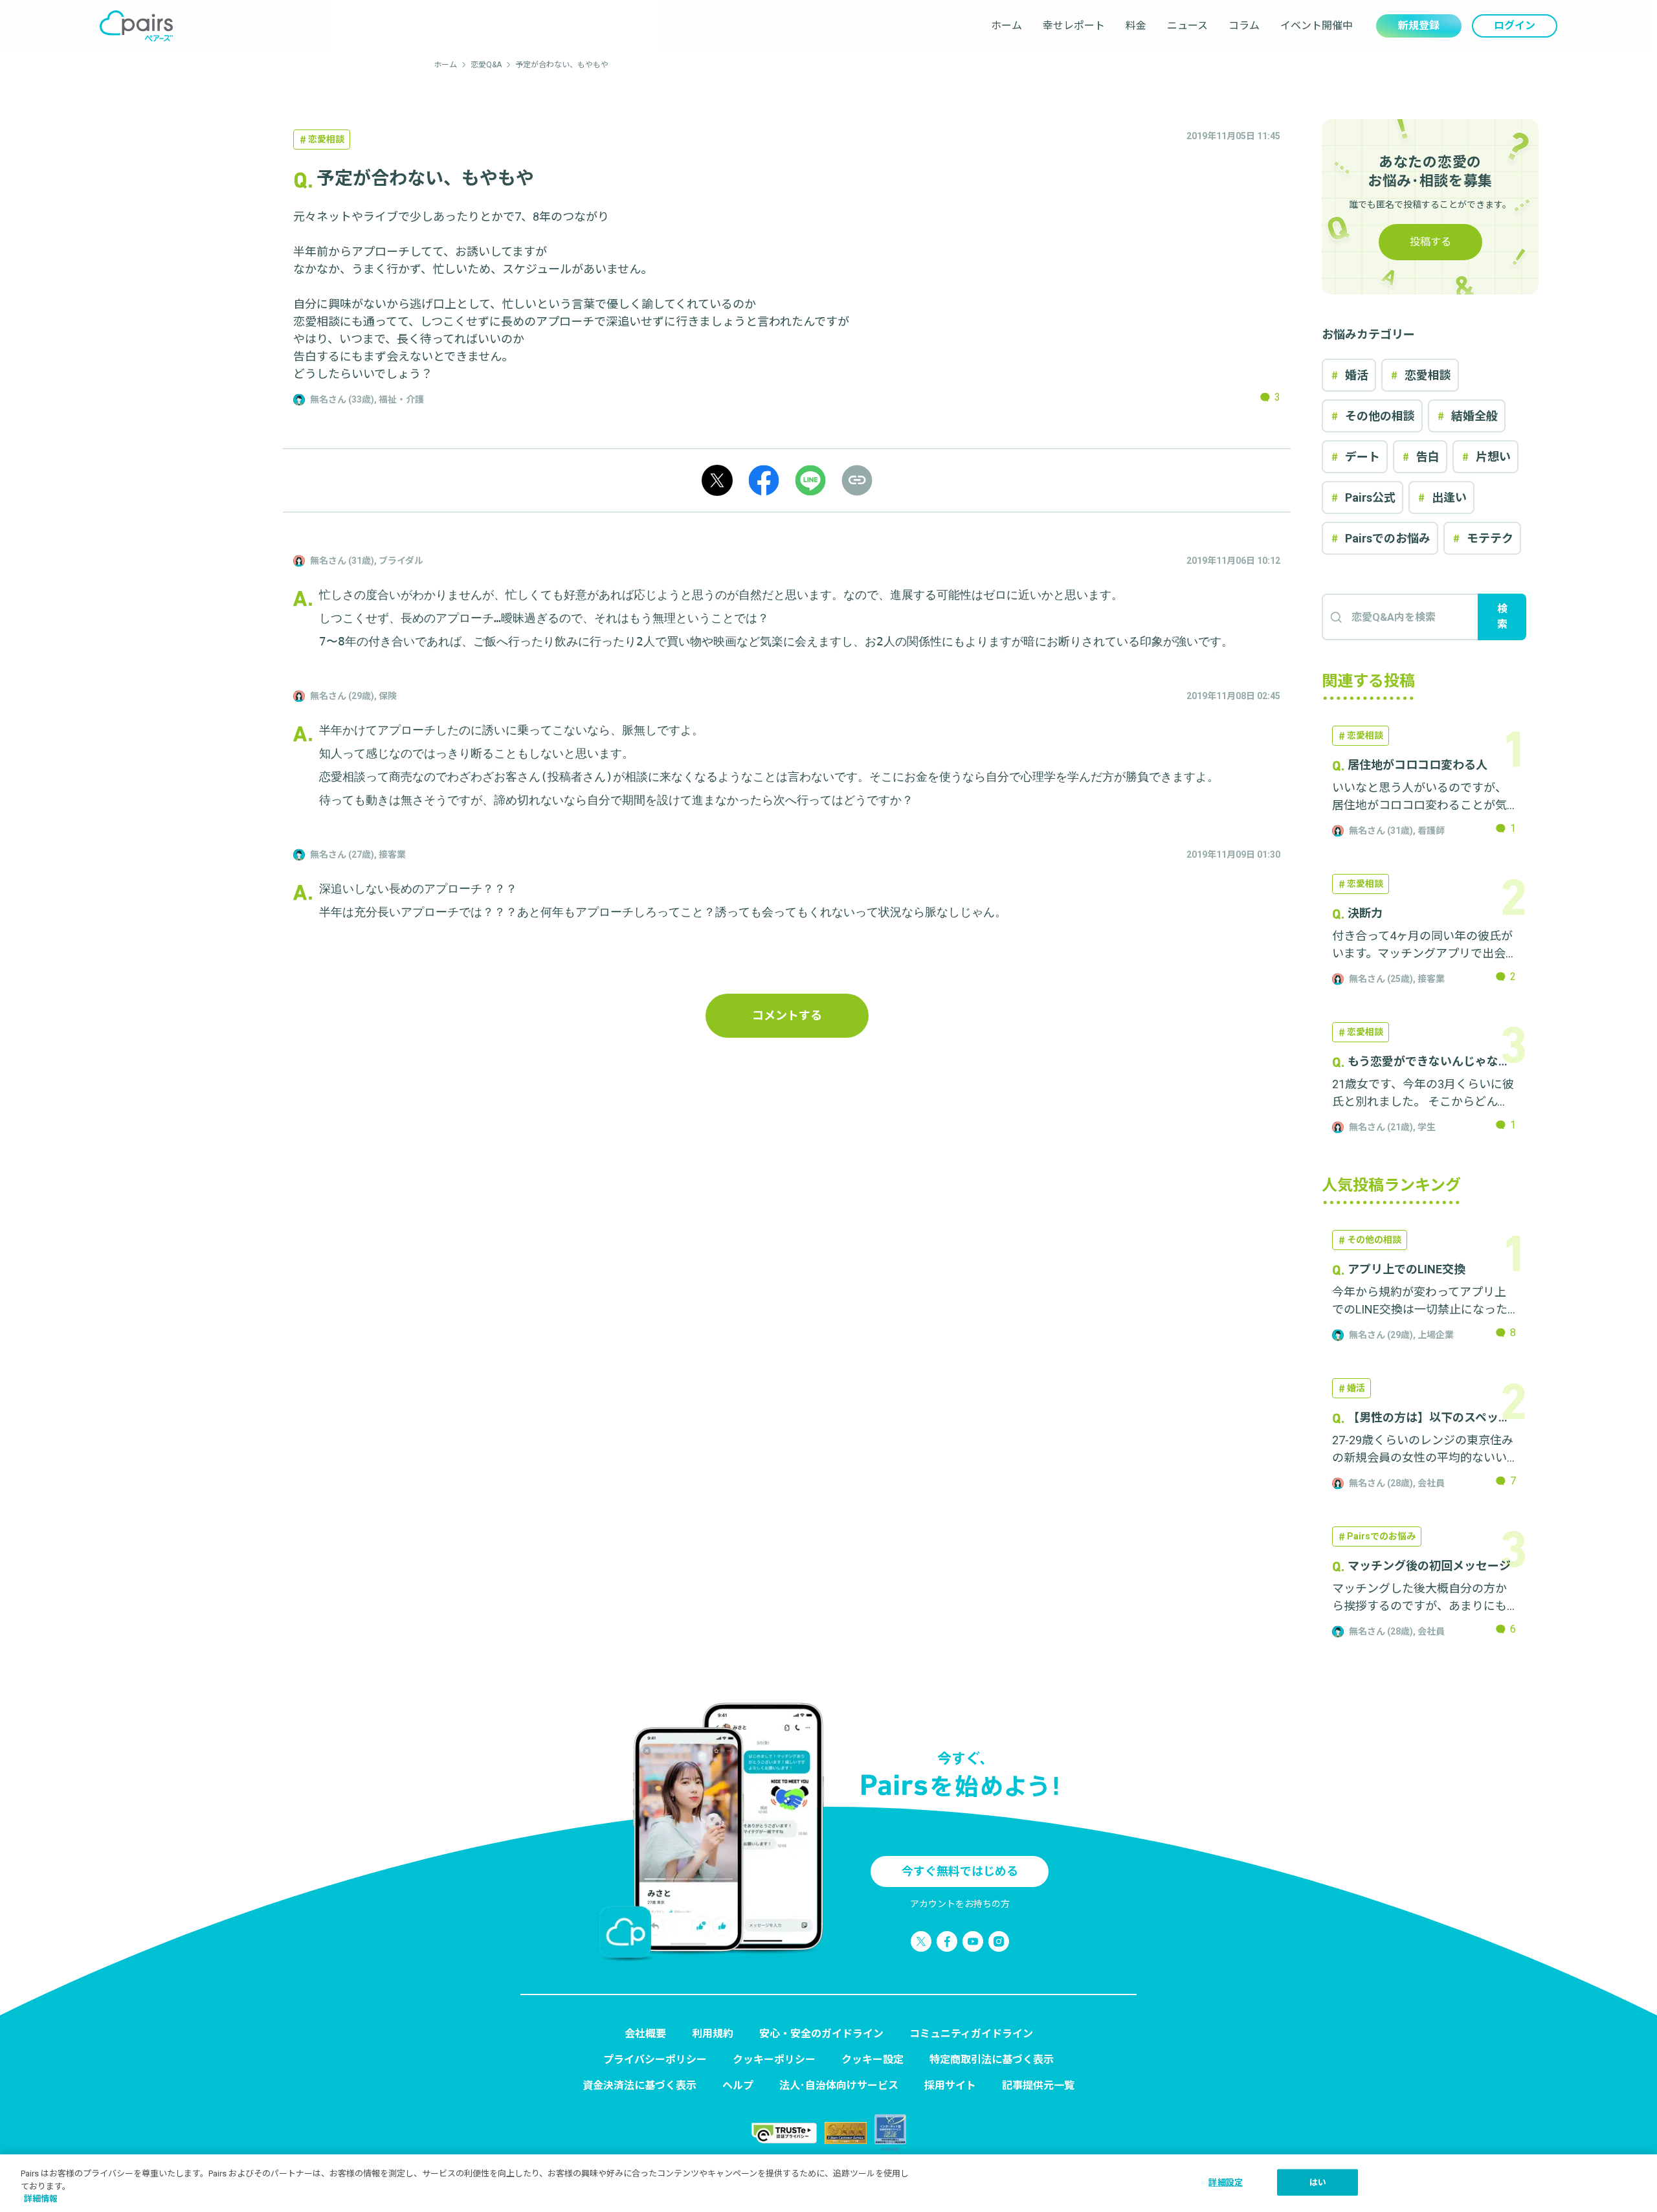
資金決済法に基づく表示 (639, 2085)
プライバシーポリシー (655, 2060)
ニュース (1187, 26)
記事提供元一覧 (1038, 2085)
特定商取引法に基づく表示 (992, 2060)
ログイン (1515, 26)
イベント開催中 (1317, 26)
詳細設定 (1226, 2182)
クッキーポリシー (774, 2060)
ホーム (1006, 26)
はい (1318, 2182)
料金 (1136, 26)
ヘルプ (738, 2085)
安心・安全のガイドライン (821, 2034)
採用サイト (950, 2085)
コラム (1244, 26)
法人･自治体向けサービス (839, 2085)
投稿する (1430, 242)
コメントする (787, 1015)
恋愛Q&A (486, 65)
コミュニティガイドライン (971, 2034)
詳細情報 (41, 2199)
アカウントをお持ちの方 (960, 1904)
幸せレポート (1074, 26)
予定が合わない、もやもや (562, 65)
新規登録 (1419, 26)
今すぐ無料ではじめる (960, 1871)
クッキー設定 (873, 2060)
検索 (1502, 617)
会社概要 (645, 2034)
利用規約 (713, 2034)
